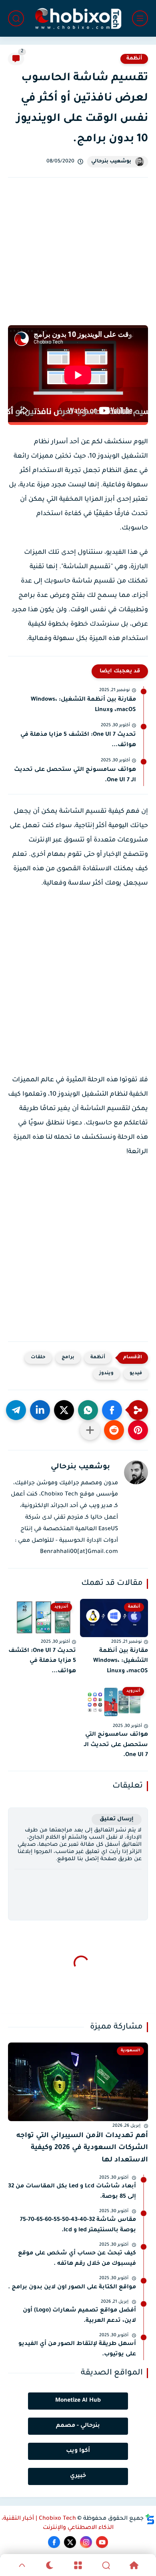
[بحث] (16, 18)
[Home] (134, 2565)
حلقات (38, 1358)
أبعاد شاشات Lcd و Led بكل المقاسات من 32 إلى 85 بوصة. (72, 2192)
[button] (112, 1410)
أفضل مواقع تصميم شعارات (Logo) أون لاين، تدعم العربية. (79, 2316)
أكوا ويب (78, 2451)
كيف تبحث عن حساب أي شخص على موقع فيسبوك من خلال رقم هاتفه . (77, 2259)
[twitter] (70, 2542)
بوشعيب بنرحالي (111, 162)
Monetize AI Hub (78, 2401)
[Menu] (78, 2565)
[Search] (106, 2565)
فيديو (136, 1374)
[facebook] (54, 2542)
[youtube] (102, 2542)
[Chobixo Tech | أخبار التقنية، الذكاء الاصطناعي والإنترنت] (78, 19)
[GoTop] (22, 2565)
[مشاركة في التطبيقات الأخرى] (90, 1430)
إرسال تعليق (117, 1819)
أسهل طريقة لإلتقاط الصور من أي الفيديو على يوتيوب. (77, 2349)
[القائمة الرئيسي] (140, 18)
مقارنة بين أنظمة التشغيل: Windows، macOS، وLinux (83, 705)
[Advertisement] (78, 260)
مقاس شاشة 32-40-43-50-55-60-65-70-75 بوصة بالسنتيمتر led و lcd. (78, 2225)
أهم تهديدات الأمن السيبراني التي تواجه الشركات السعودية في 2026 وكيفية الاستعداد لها (82, 2148)
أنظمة (134, 59)
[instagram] (86, 2542)
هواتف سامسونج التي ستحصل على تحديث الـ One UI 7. (75, 775)
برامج (68, 1358)
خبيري (78, 2476)
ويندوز (106, 1374)
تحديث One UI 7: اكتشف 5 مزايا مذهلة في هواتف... (78, 740)
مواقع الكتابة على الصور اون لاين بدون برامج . (72, 2288)
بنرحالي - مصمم (78, 2426)
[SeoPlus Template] (150, 2519)
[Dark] (50, 2565)
